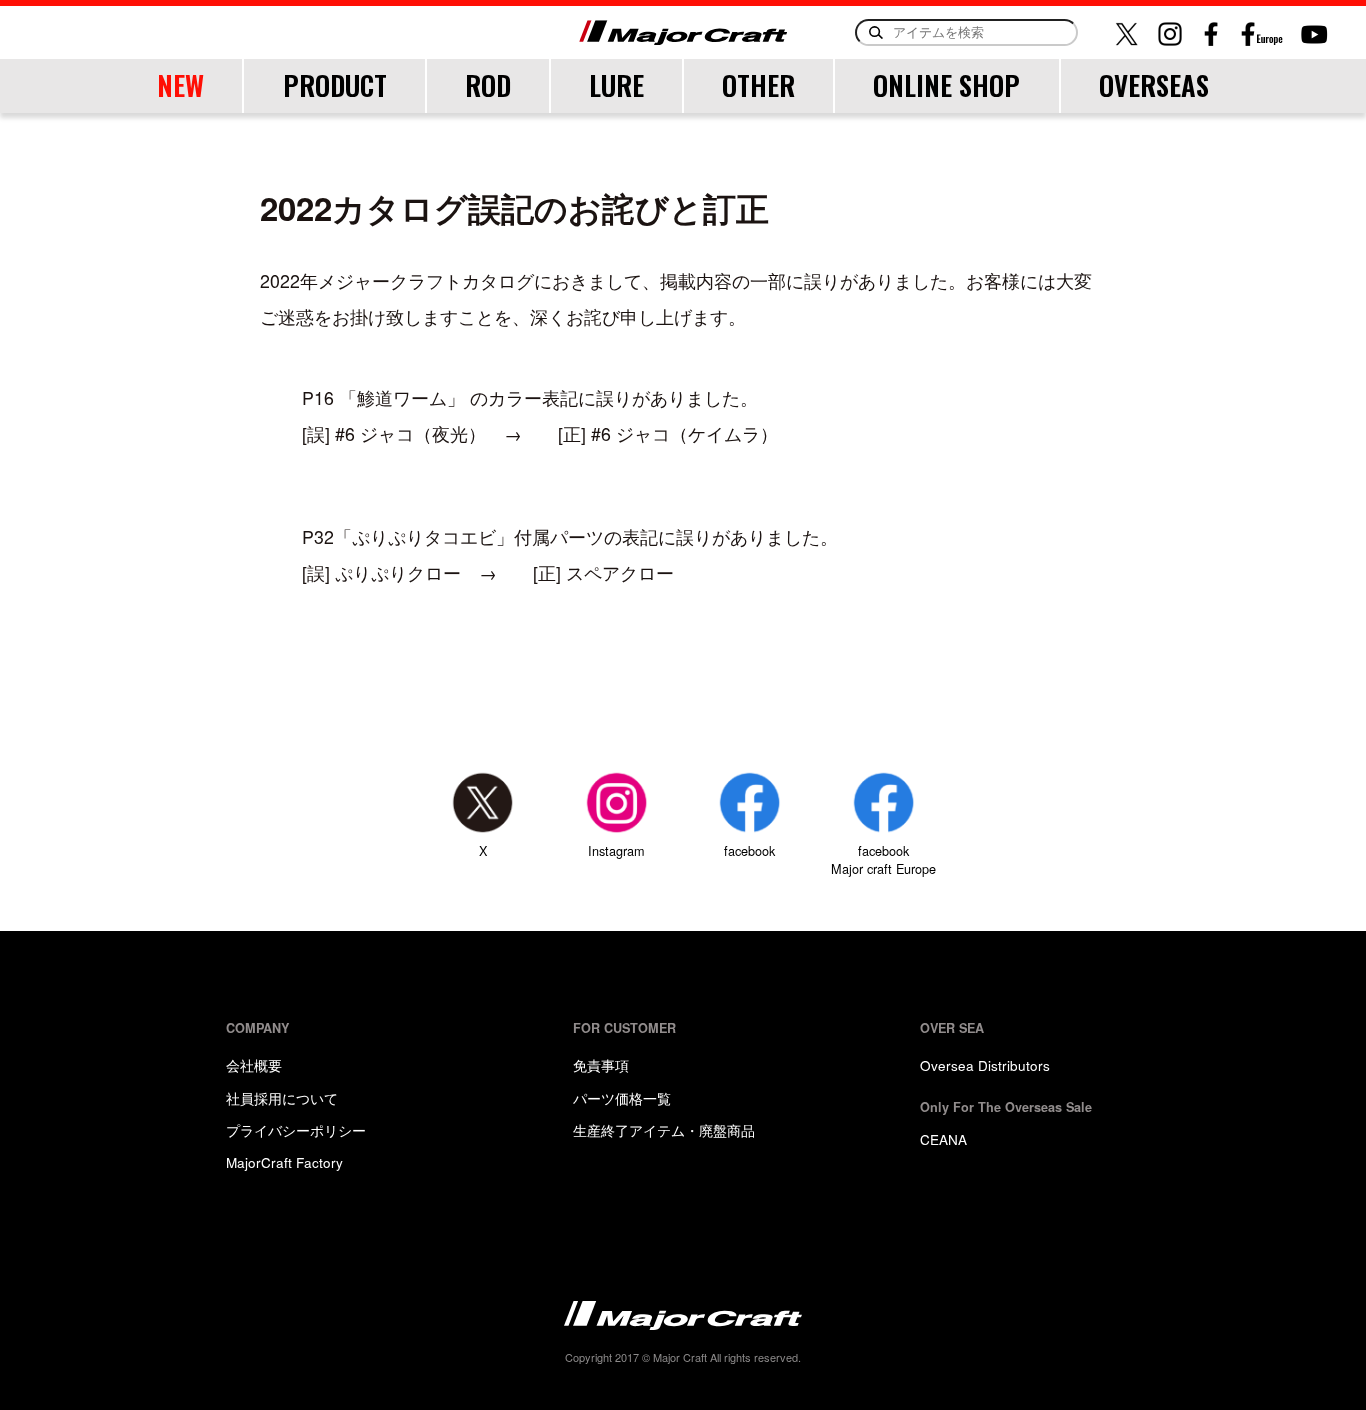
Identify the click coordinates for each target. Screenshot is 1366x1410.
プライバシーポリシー (296, 1130)
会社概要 (254, 1065)
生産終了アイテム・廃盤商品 (664, 1130)
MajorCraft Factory (284, 1162)
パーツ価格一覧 (622, 1098)
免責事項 (601, 1065)
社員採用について (282, 1098)
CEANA (943, 1139)
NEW (180, 85)
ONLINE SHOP (946, 85)
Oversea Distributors (985, 1065)
